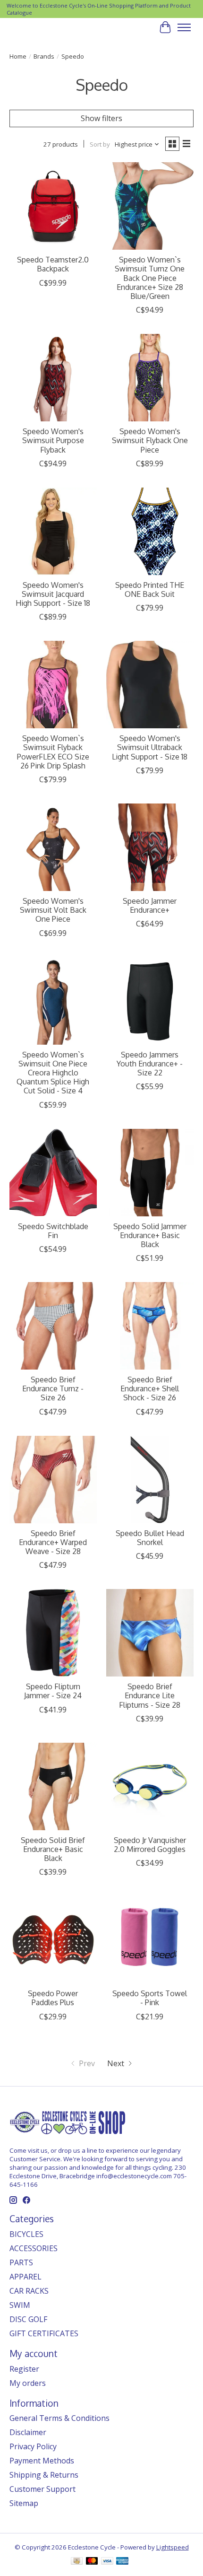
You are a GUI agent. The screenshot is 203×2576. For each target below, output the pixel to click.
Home (18, 56)
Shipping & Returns (44, 2475)
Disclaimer (28, 2432)
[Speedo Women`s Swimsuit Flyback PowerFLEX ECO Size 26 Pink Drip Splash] (53, 685)
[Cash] (77, 2562)
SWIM (20, 2305)
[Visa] (107, 2562)
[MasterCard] (92, 2562)
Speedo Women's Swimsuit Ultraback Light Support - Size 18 (150, 747)
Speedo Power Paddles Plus (53, 1998)
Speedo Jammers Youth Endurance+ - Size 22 (150, 1064)
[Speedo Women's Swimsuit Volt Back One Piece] (53, 847)
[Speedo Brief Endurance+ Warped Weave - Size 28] (53, 1480)
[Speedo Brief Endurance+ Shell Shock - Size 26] (150, 1326)
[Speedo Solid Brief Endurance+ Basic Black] (53, 1786)
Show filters (101, 118)
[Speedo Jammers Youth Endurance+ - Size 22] (150, 1001)
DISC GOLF (28, 2319)
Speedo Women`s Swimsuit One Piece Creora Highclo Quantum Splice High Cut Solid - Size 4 (53, 1073)
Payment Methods (42, 2461)
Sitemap (24, 2503)
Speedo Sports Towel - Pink (150, 1998)
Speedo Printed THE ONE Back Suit (150, 589)
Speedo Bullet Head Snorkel (150, 1538)
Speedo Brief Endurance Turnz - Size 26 (53, 1388)
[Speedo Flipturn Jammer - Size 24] (53, 1633)
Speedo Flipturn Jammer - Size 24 (53, 1691)
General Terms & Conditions (59, 2418)
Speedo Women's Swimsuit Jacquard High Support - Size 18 (53, 594)
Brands (44, 56)
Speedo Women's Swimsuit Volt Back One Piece (53, 910)
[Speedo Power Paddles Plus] (53, 1940)
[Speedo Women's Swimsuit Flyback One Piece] (150, 378)
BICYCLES (26, 2234)
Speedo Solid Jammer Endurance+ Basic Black (150, 1235)
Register (24, 2369)
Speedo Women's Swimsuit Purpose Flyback (53, 440)
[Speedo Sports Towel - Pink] (150, 1940)
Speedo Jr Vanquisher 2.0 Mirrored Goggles (150, 1845)
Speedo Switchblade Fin (53, 1231)
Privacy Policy (33, 2446)
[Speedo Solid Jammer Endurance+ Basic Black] (150, 1173)
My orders (28, 2383)
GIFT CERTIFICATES (44, 2333)
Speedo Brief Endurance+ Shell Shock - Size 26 (150, 1388)
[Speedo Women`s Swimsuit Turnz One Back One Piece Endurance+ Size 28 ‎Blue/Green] (150, 206)
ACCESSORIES (34, 2248)
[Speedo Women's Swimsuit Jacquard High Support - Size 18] (53, 531)
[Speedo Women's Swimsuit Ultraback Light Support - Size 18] (150, 685)
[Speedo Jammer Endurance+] (150, 847)
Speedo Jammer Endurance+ (150, 905)
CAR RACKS (29, 2291)
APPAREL (25, 2277)
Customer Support (42, 2489)
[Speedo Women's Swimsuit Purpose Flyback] (53, 378)
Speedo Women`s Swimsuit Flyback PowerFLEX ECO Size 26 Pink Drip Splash (53, 752)
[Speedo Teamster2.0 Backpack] (53, 206)
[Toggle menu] (184, 27)
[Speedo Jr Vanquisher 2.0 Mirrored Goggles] (150, 1786)
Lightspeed (173, 2547)
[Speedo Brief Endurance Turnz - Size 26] (53, 1326)
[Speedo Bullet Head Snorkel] (150, 1480)
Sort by (100, 144)
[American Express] (122, 2562)
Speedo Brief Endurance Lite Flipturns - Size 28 (150, 1695)
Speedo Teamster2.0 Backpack (53, 264)
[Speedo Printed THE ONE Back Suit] (150, 531)
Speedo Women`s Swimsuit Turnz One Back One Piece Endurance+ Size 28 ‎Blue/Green (150, 278)
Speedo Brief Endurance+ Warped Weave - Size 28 (53, 1542)
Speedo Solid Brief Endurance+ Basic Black (53, 1849)
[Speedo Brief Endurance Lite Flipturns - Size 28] (150, 1633)
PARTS (21, 2262)
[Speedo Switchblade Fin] (53, 1173)
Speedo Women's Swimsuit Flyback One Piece (150, 440)
